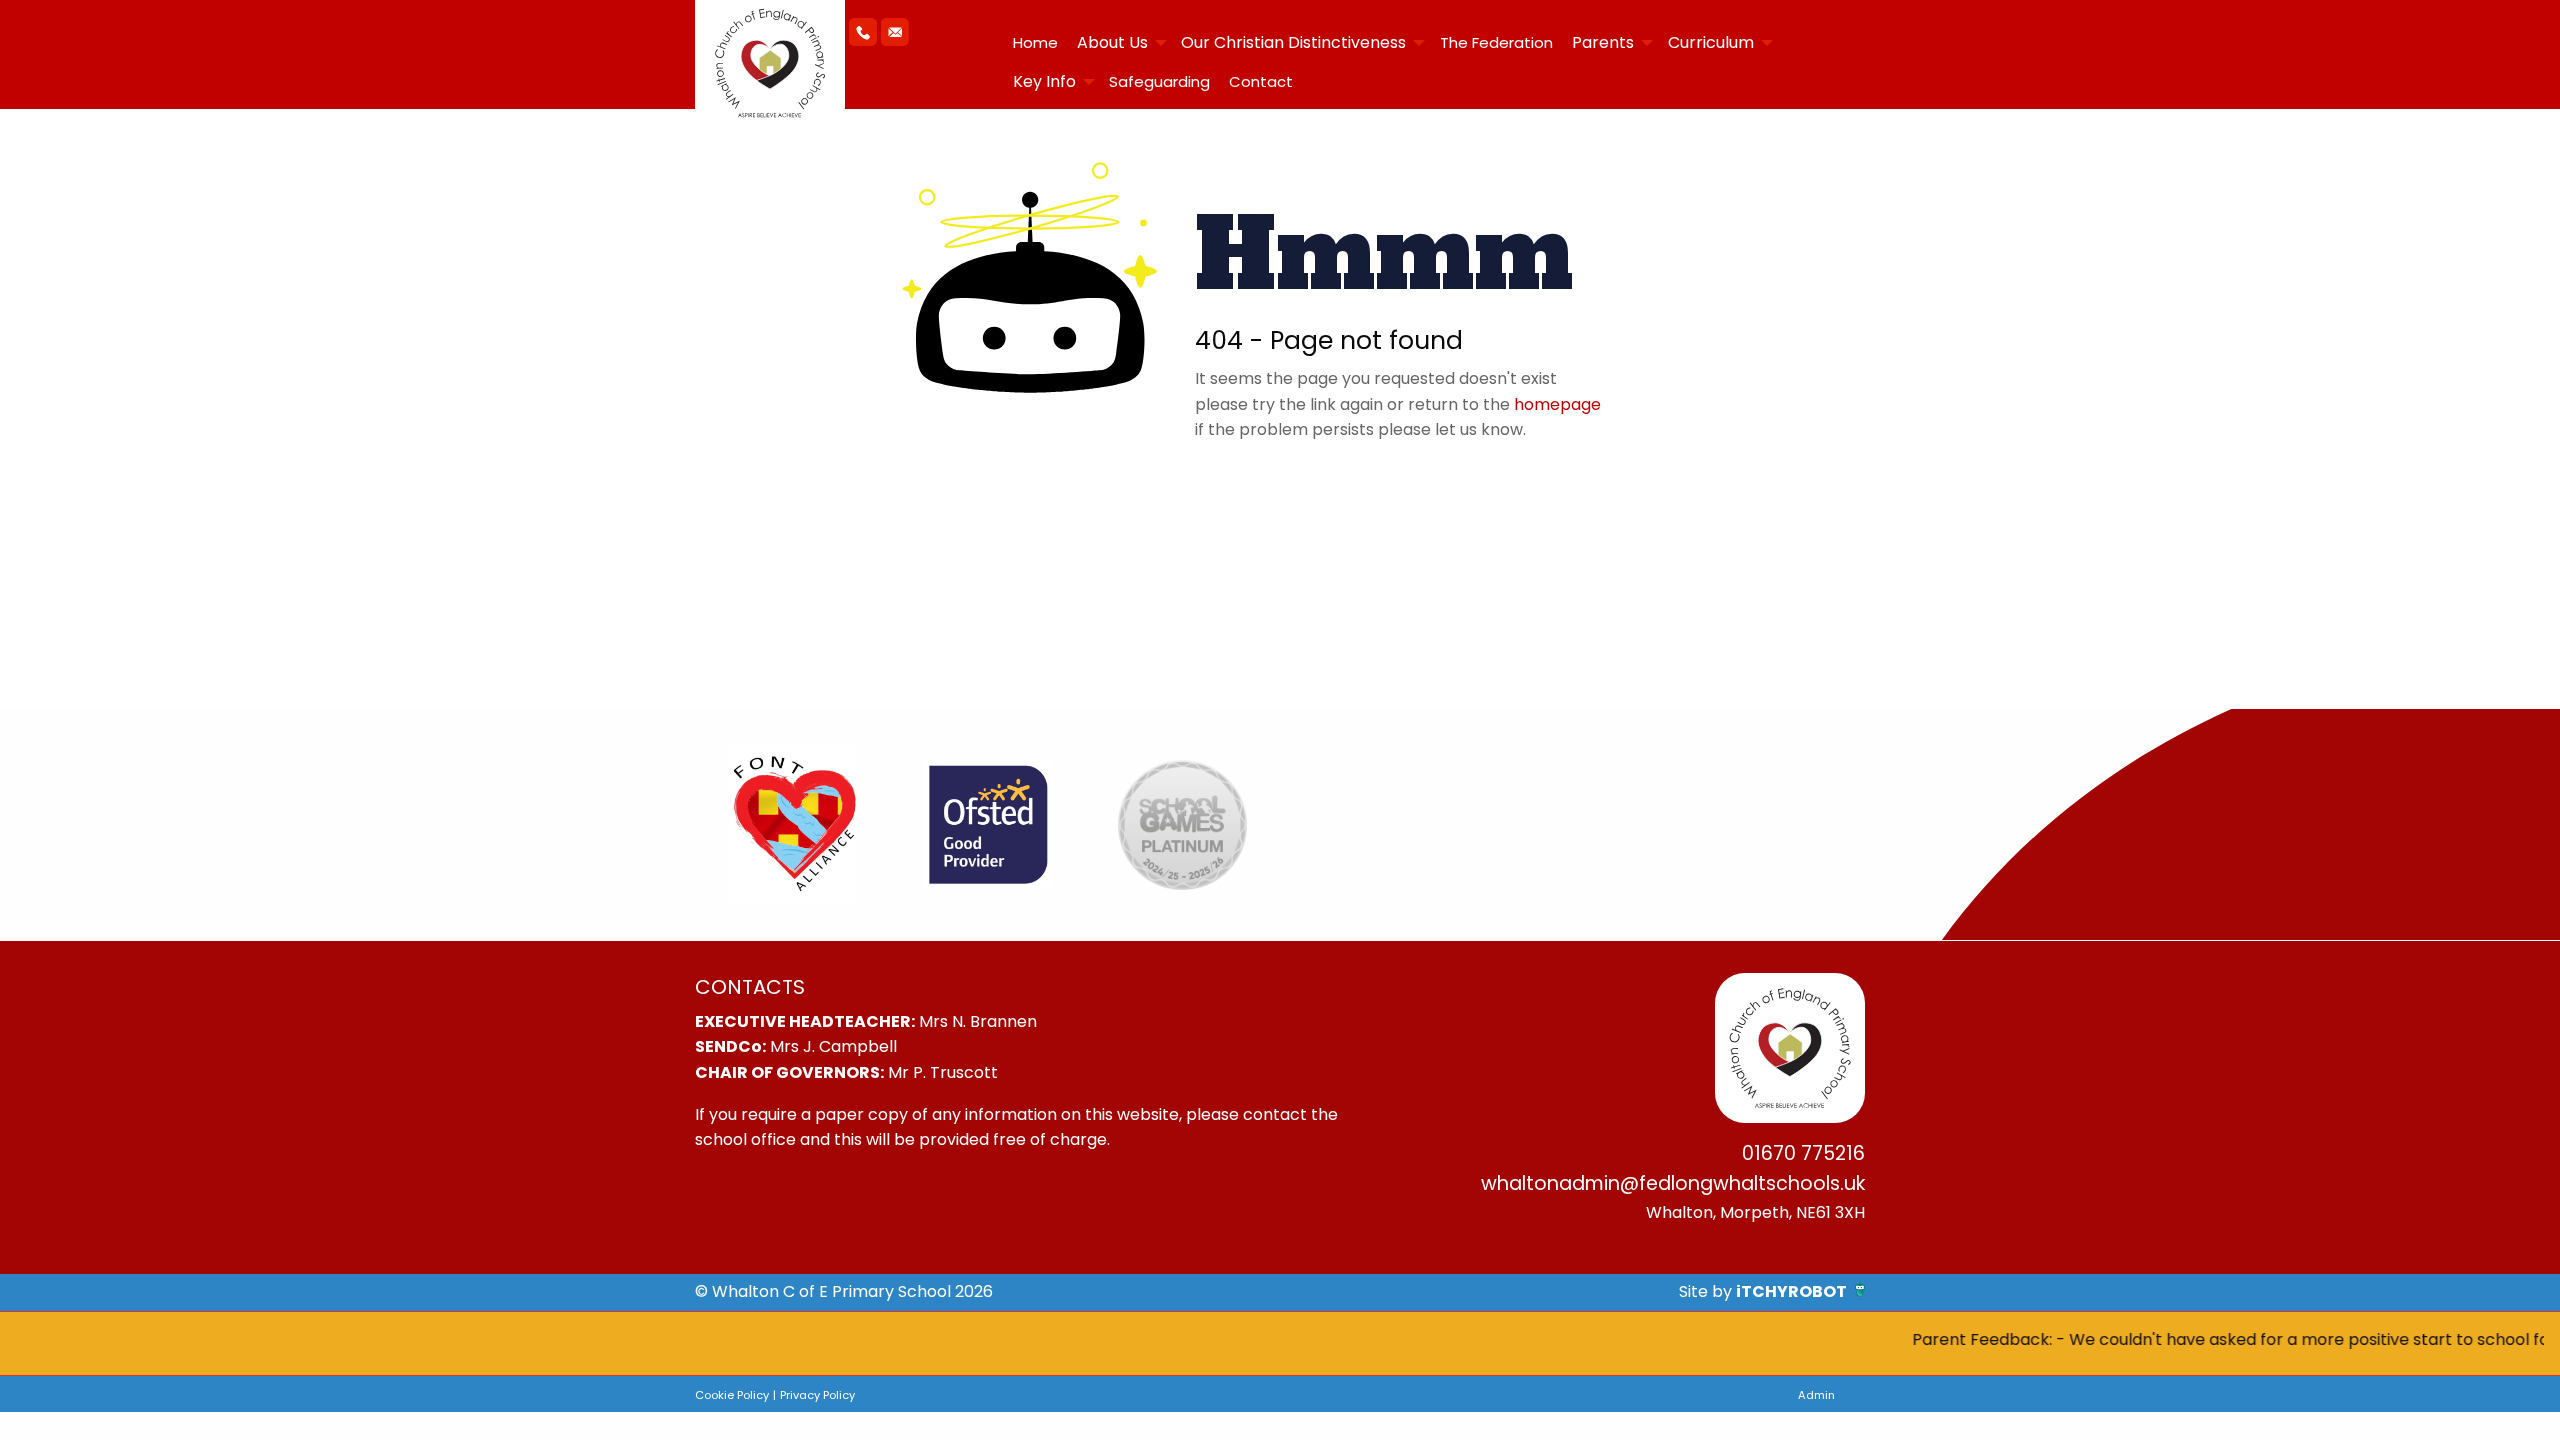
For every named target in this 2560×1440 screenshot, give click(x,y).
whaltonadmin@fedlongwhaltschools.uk (1673, 1183)
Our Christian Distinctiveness (1293, 42)
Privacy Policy (817, 1395)
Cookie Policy (732, 1395)
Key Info (1044, 81)
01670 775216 (1803, 1153)
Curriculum (1711, 42)
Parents (1603, 42)
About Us (1112, 42)
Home (1035, 42)
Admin (1816, 1395)
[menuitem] (1035, 43)
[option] (792, 825)
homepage (1557, 404)
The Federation (1496, 42)
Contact (1261, 81)
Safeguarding (1159, 81)
